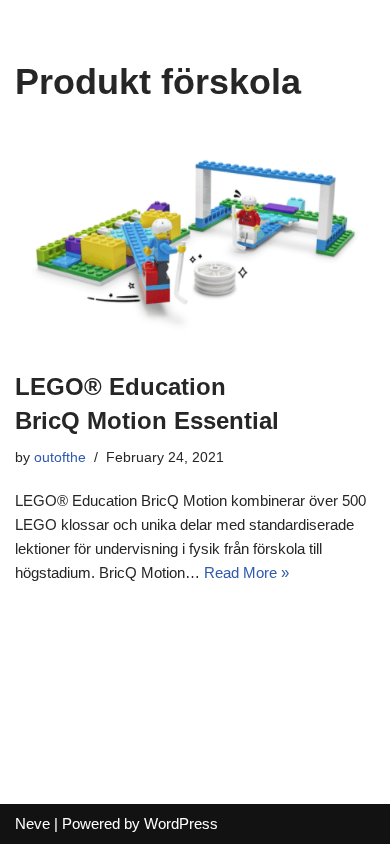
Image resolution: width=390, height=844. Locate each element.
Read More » (246, 572)
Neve (32, 823)
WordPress (181, 823)
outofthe (60, 457)
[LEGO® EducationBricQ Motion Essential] (195, 241)
